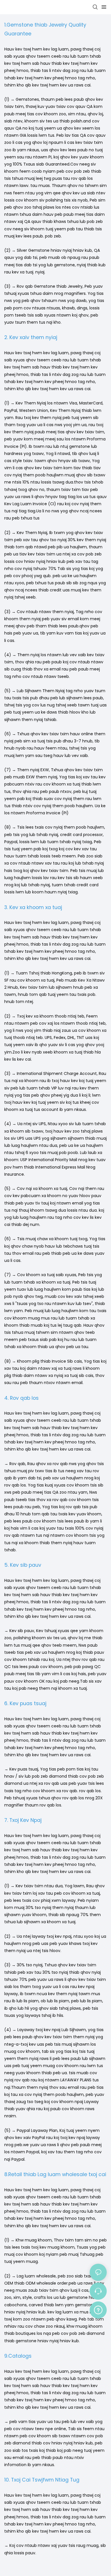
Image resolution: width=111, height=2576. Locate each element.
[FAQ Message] (98, 2309)
